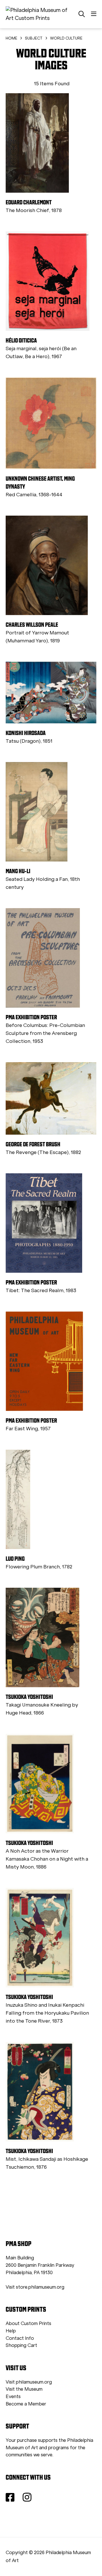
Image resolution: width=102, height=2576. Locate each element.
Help (11, 2331)
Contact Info (20, 2338)
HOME (11, 38)
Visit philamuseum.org (29, 2382)
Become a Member (26, 2404)
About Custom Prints (28, 2323)
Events (13, 2397)
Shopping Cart (21, 2345)
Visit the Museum (24, 2389)
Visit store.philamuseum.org (35, 2287)
